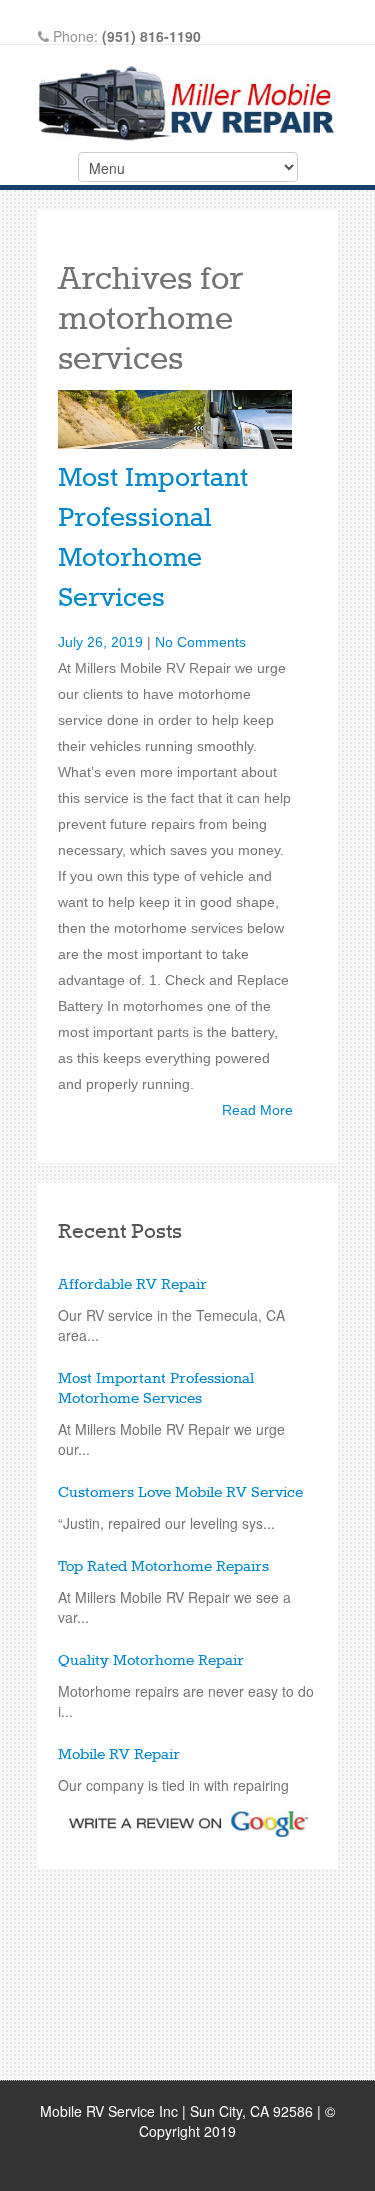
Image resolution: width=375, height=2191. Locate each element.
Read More (257, 1110)
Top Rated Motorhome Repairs (163, 1567)
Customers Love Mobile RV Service (180, 1493)
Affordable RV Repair (132, 1285)
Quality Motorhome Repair (151, 1661)
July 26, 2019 (100, 642)
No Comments (200, 642)
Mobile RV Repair (119, 1755)
